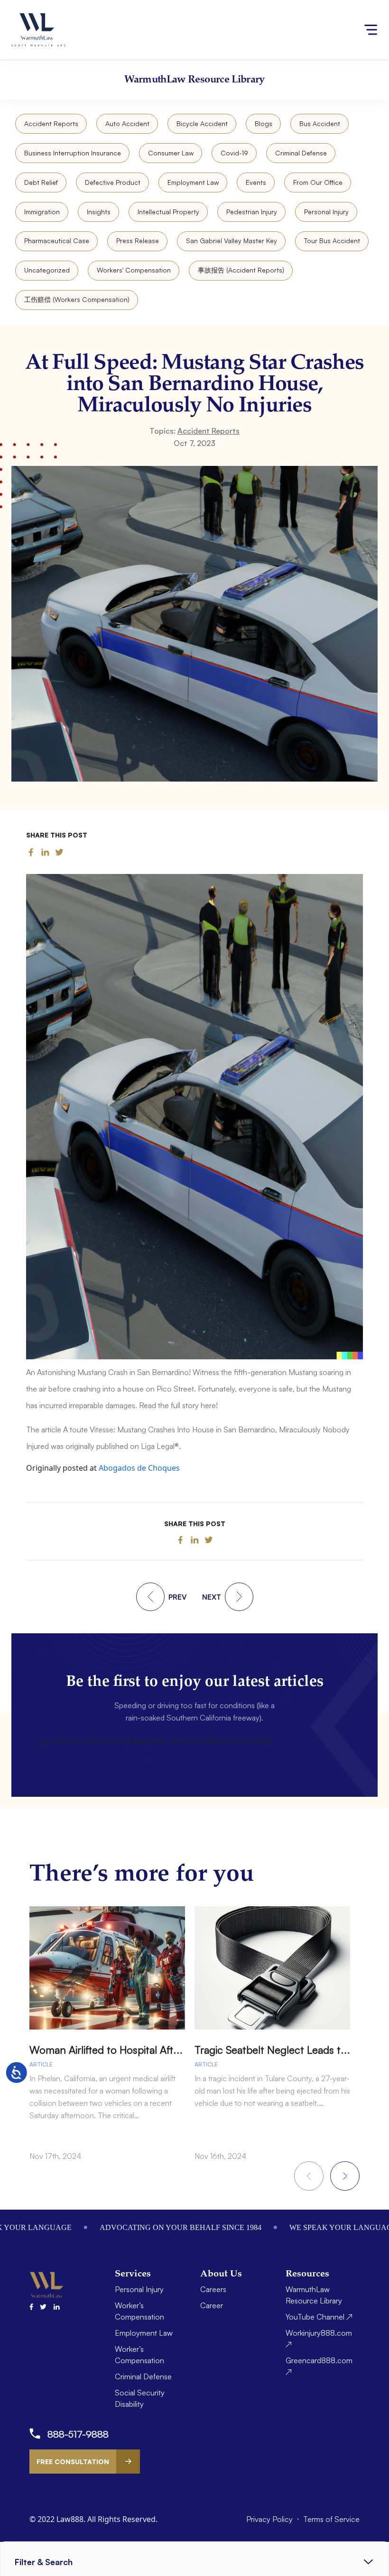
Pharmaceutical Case (57, 241)
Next (345, 2176)
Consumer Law (171, 153)
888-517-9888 (78, 2434)
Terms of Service (331, 2519)
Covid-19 (234, 153)
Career (212, 2305)
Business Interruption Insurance (73, 153)
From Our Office (318, 182)
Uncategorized (47, 270)
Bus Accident (320, 123)
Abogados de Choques (139, 1468)
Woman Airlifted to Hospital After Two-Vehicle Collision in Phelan (180, 2050)
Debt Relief (41, 182)
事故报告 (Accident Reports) (241, 270)
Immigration (42, 212)
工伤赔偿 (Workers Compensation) (77, 299)
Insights (99, 212)
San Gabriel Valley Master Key (232, 241)
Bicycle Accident (202, 123)
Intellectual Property (168, 212)
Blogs (264, 123)
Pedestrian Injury (252, 212)
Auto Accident (127, 123)
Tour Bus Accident (332, 241)
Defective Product (113, 182)
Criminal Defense (301, 153)
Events (256, 182)
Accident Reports (51, 123)
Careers (213, 2289)
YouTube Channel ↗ (319, 2317)
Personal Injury (326, 212)
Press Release (138, 241)
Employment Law (193, 182)
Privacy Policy (270, 2519)
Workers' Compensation (134, 270)
